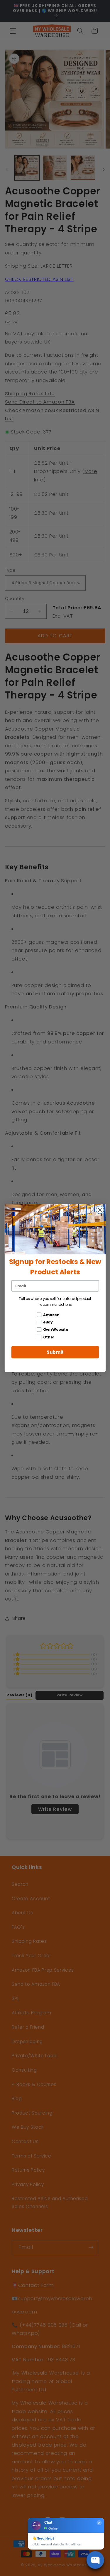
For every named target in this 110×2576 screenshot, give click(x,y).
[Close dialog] (100, 1210)
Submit (55, 1352)
